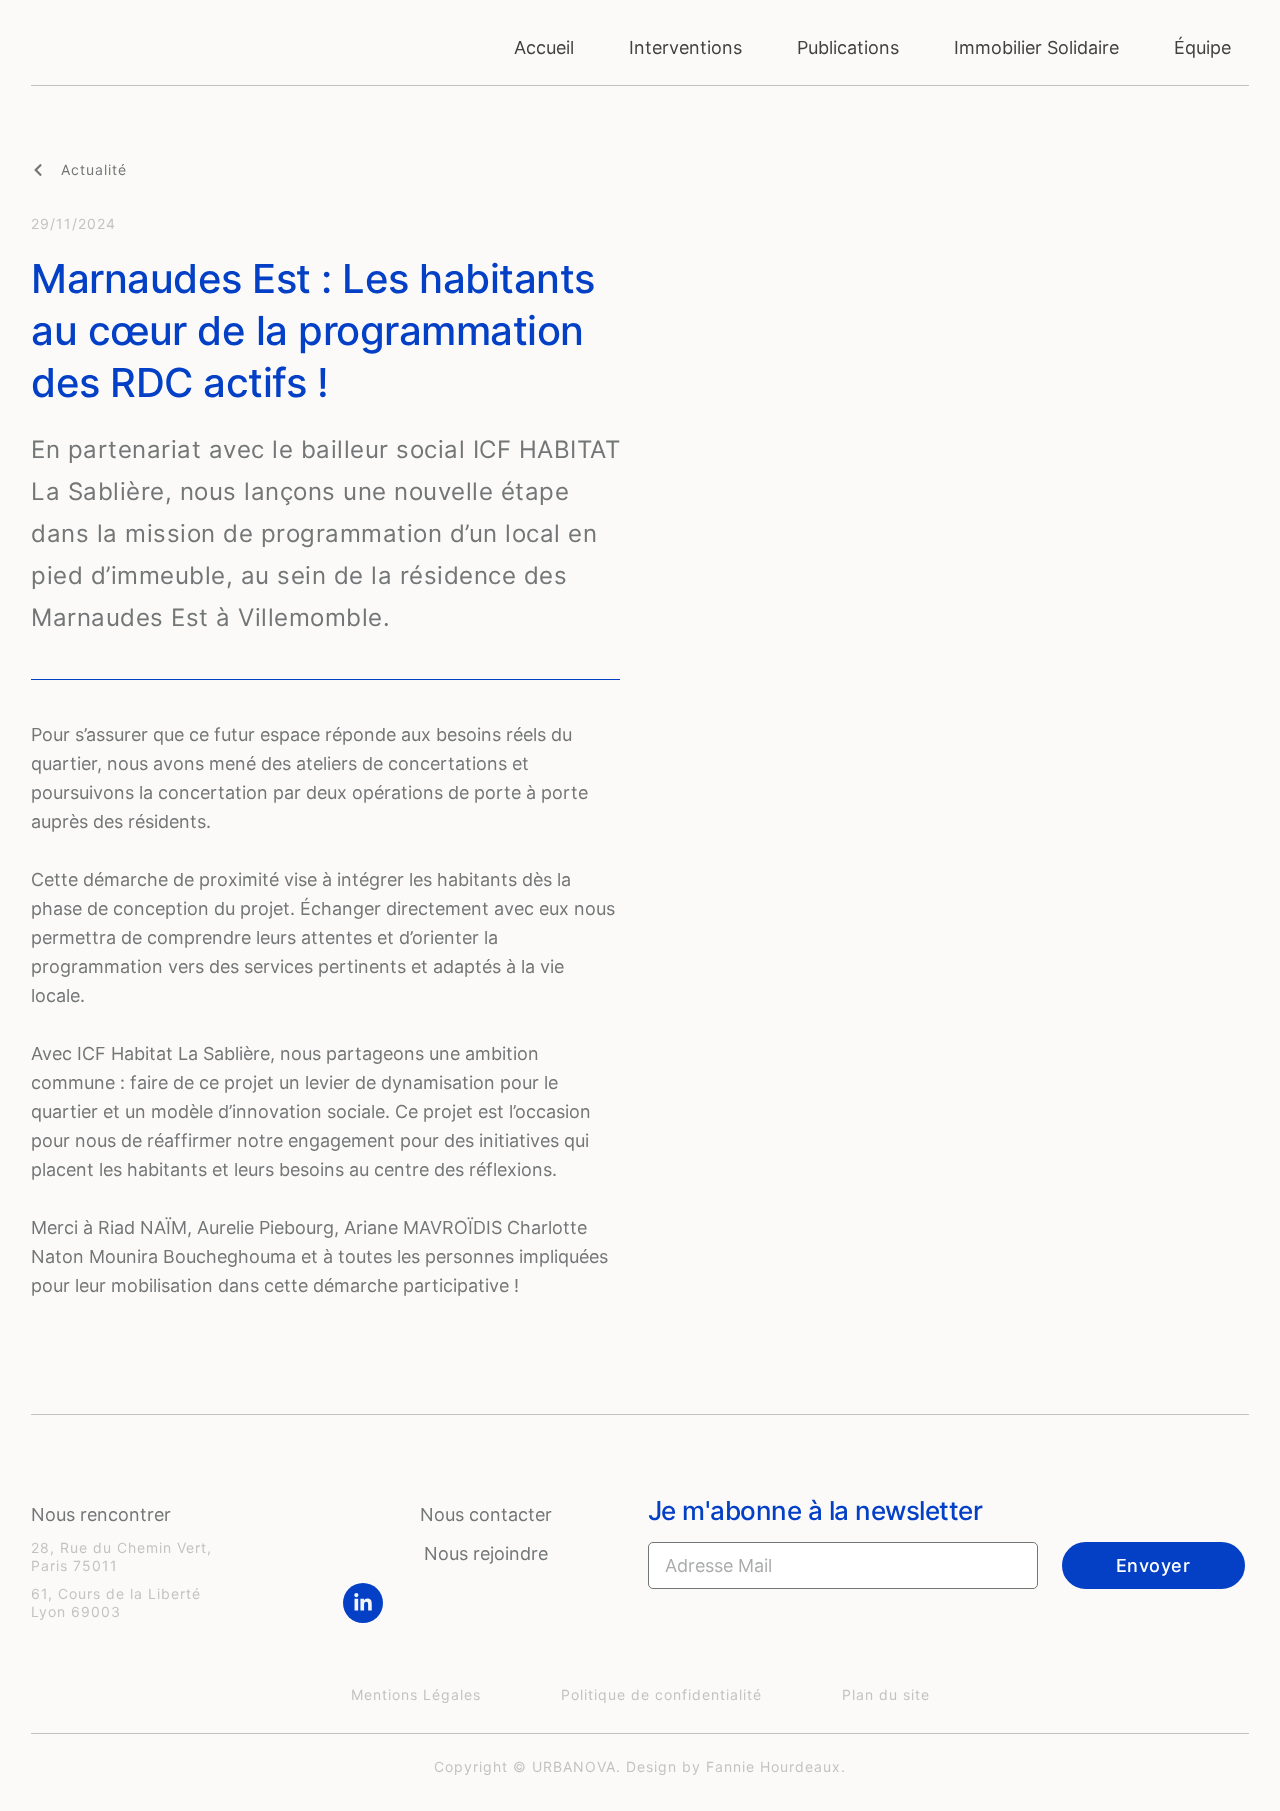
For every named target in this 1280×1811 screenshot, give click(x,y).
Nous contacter (486, 1514)
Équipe (1202, 47)
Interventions (685, 47)
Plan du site (886, 1694)
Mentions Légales (416, 1694)
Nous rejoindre (486, 1553)
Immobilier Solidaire (1036, 47)
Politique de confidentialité (661, 1694)
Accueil (544, 47)
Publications (848, 47)
